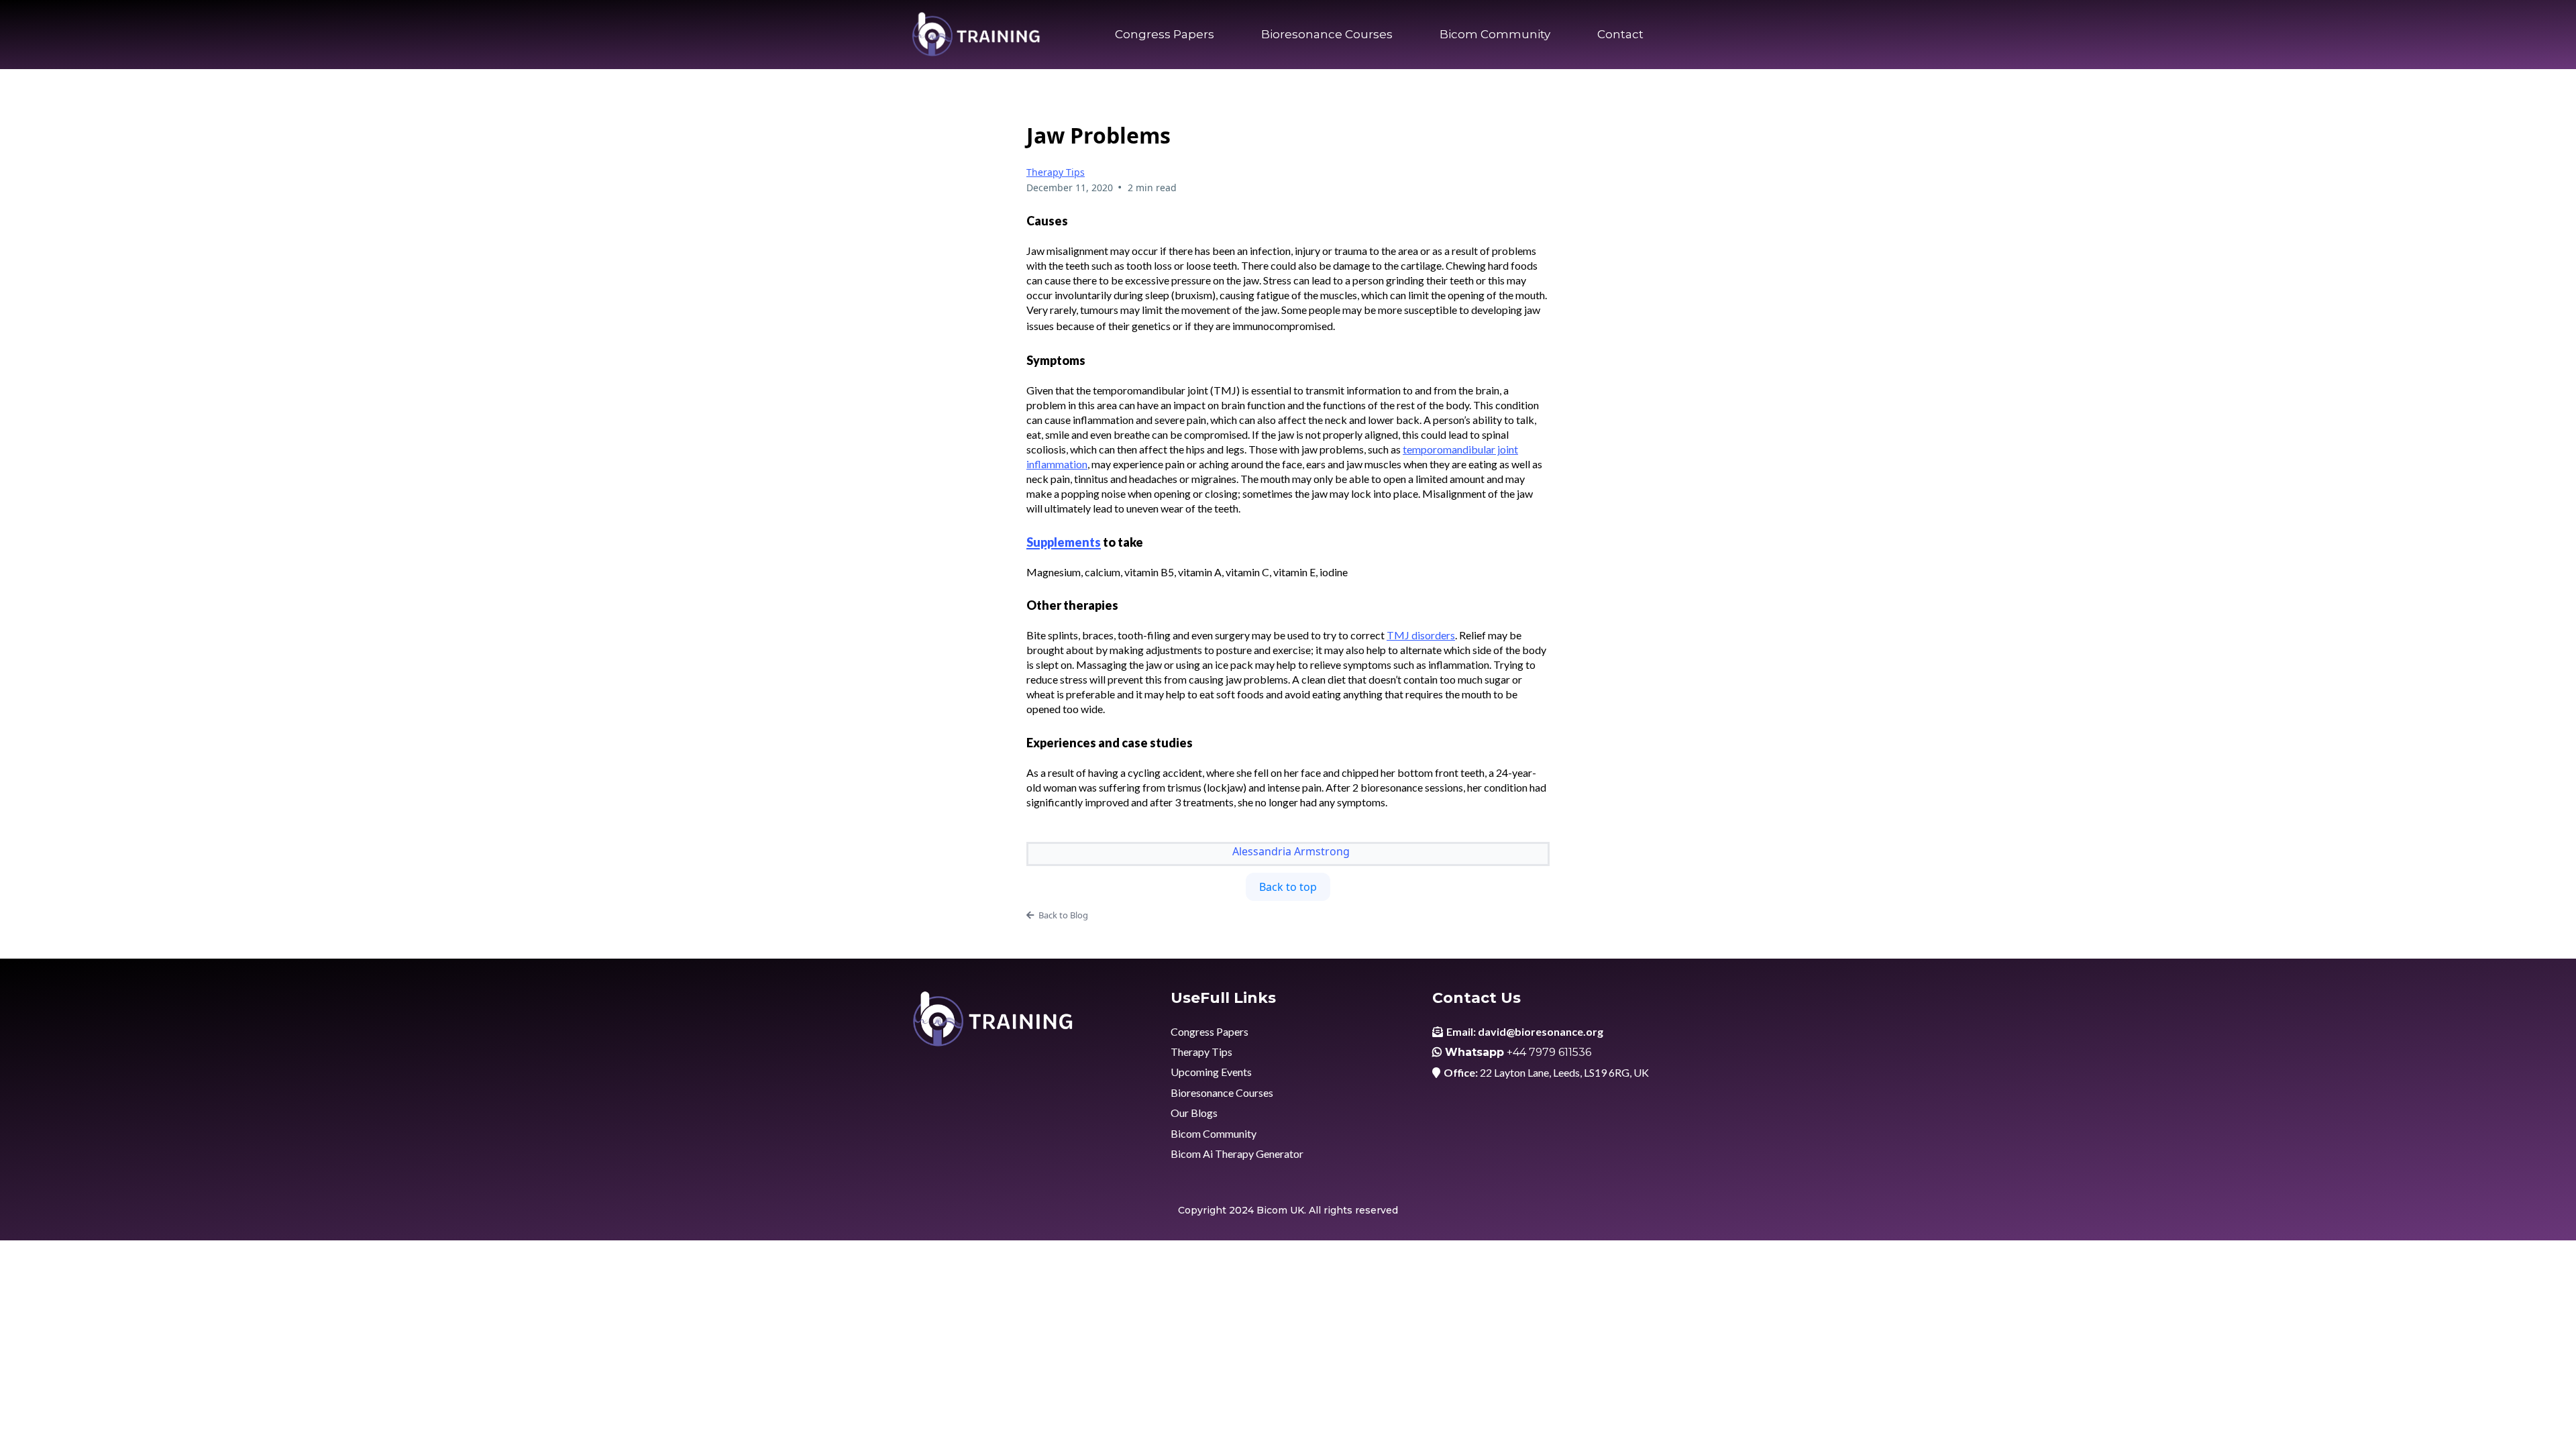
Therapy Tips (1056, 172)
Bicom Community (1495, 34)
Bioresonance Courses (1327, 34)
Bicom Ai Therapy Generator (1237, 1153)
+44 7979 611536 (1549, 1052)
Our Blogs (1194, 1113)
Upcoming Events (1211, 1072)
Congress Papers (1165, 34)
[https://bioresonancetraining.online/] (976, 35)
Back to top (1288, 887)
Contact (1620, 34)
